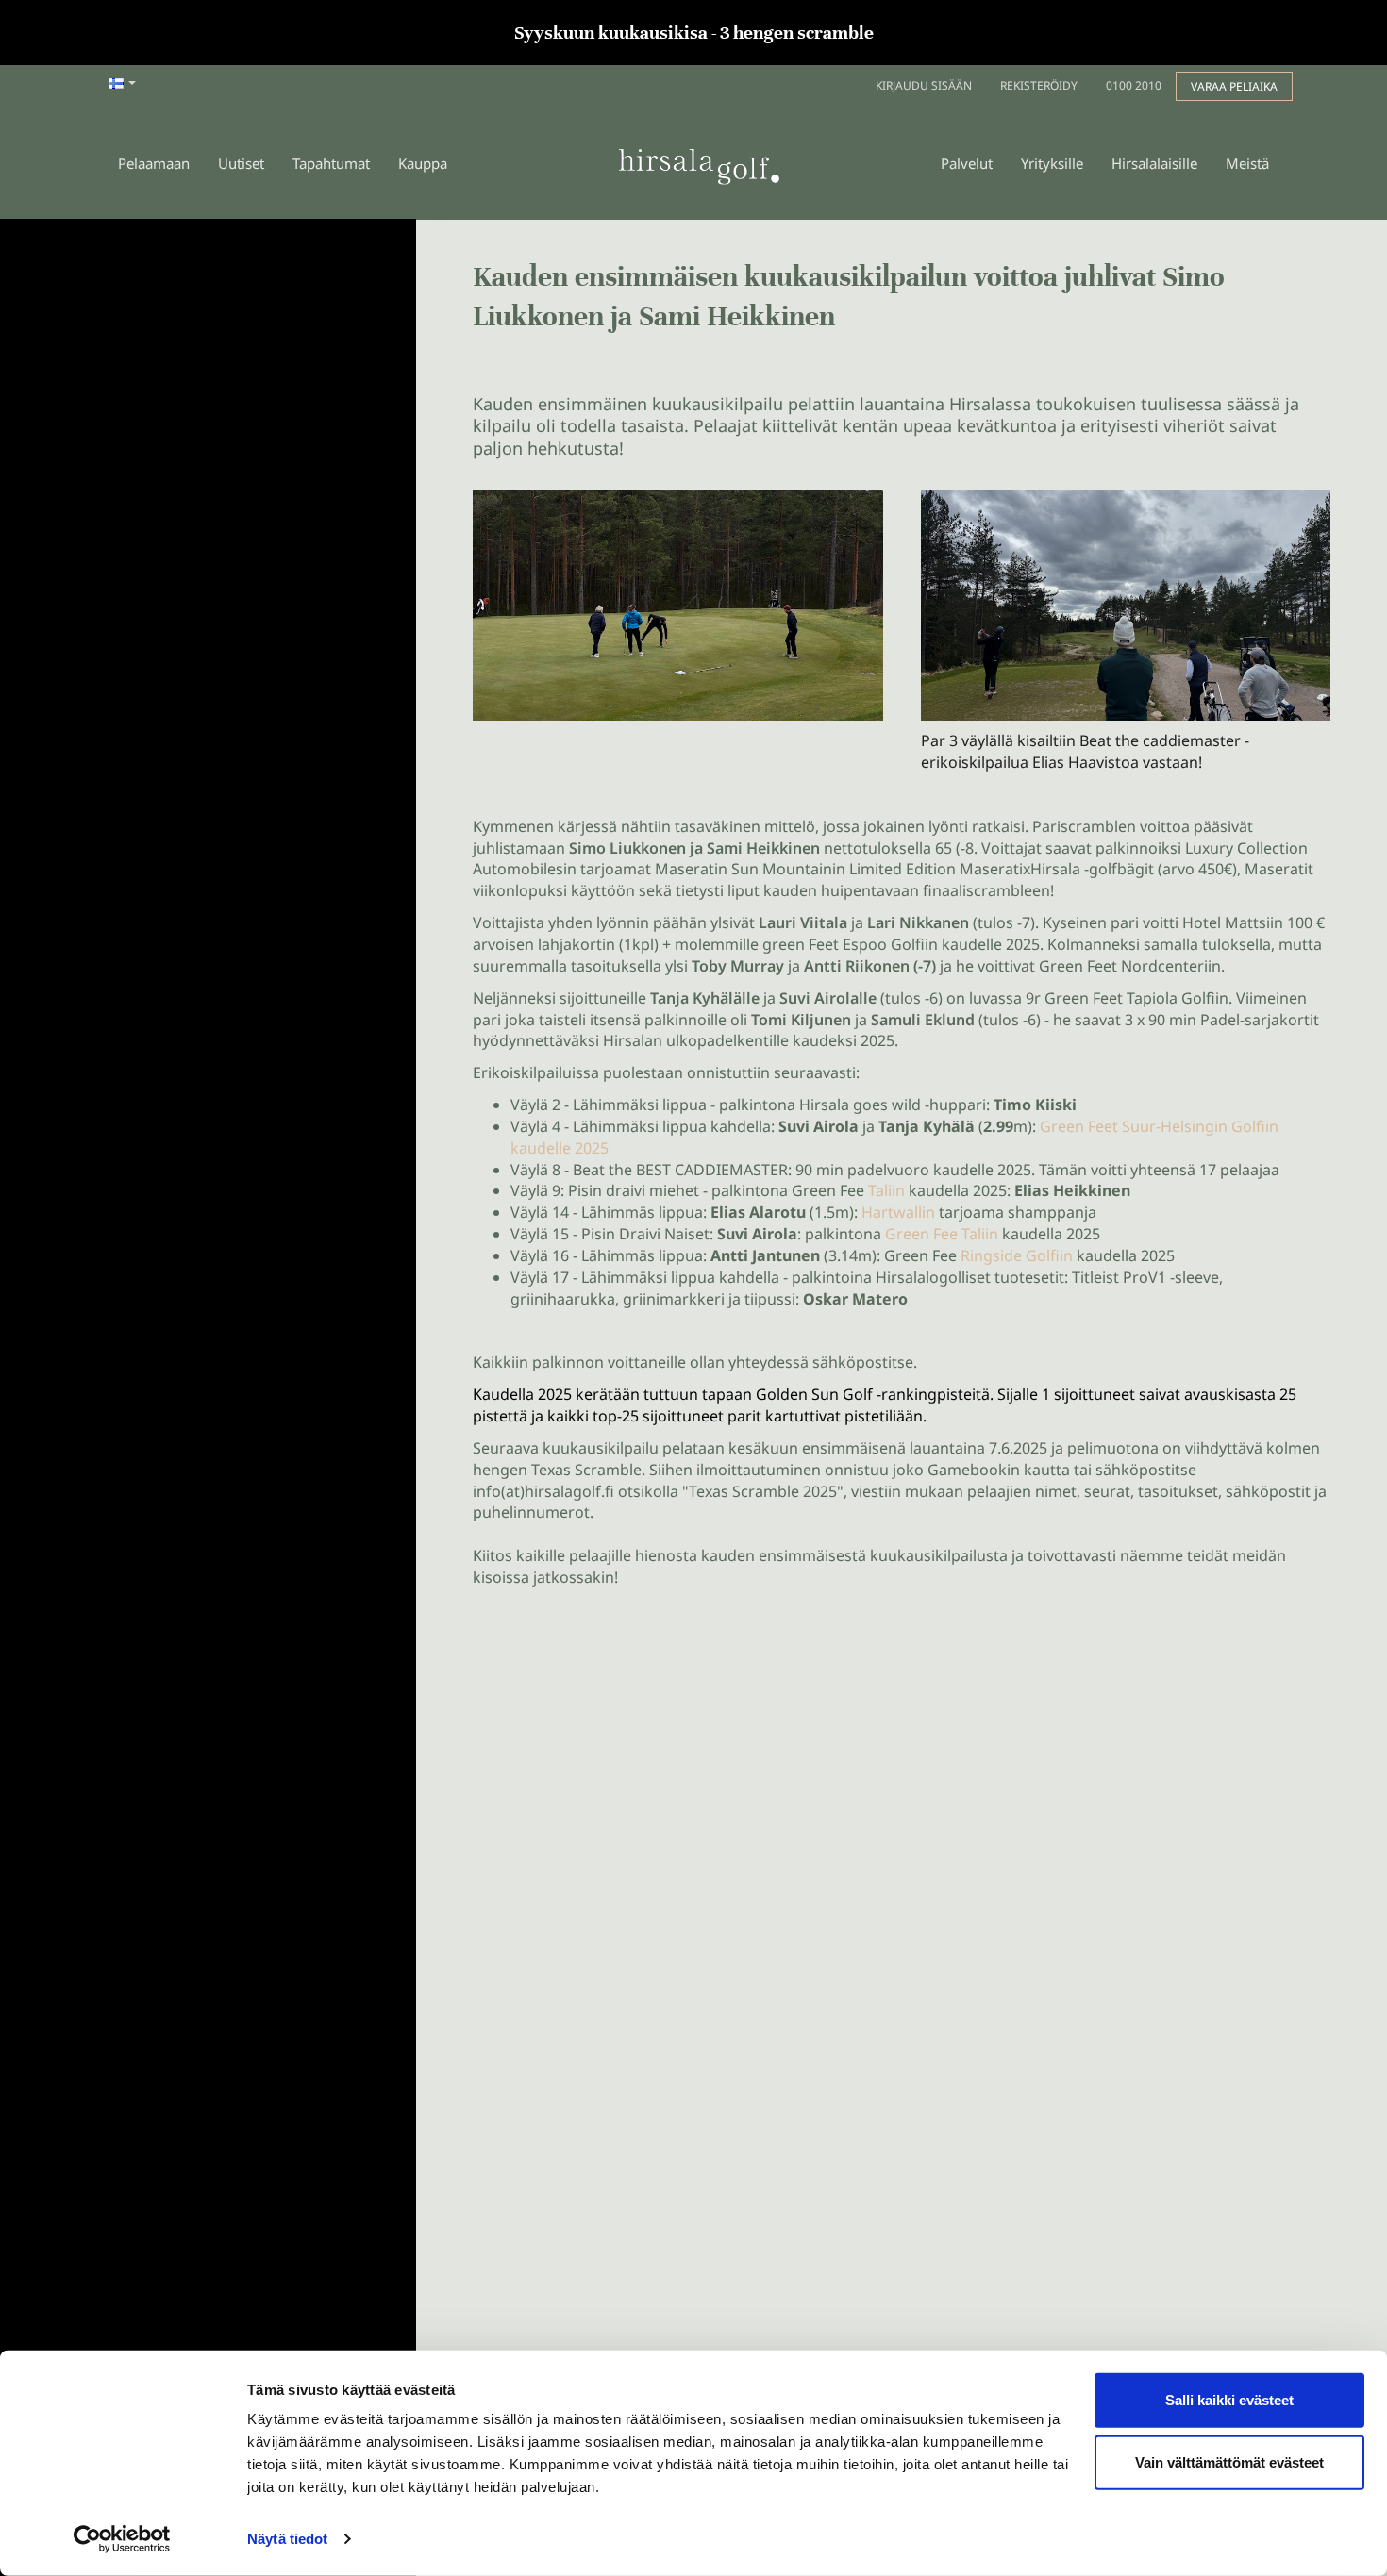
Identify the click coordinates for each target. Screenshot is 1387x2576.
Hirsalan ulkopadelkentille (696, 1040)
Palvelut (967, 163)
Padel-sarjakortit (1260, 1020)
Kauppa (423, 163)
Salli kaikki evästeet (1229, 2400)
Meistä (1247, 163)
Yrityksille (1052, 163)
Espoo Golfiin (890, 944)
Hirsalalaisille (1154, 163)
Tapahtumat (331, 163)
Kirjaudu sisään (924, 85)
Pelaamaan (154, 163)
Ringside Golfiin (1017, 1255)
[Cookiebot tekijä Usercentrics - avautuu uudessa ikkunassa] (122, 2539)
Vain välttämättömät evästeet (1229, 2461)
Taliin (885, 1190)
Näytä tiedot (287, 2539)
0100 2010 (1134, 85)
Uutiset (241, 163)
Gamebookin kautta (999, 1470)
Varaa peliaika (1234, 86)
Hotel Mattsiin (1233, 922)
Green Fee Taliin (942, 1234)
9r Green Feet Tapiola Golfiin (1127, 998)
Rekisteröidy (1039, 85)
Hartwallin (898, 1212)
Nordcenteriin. (1173, 966)
